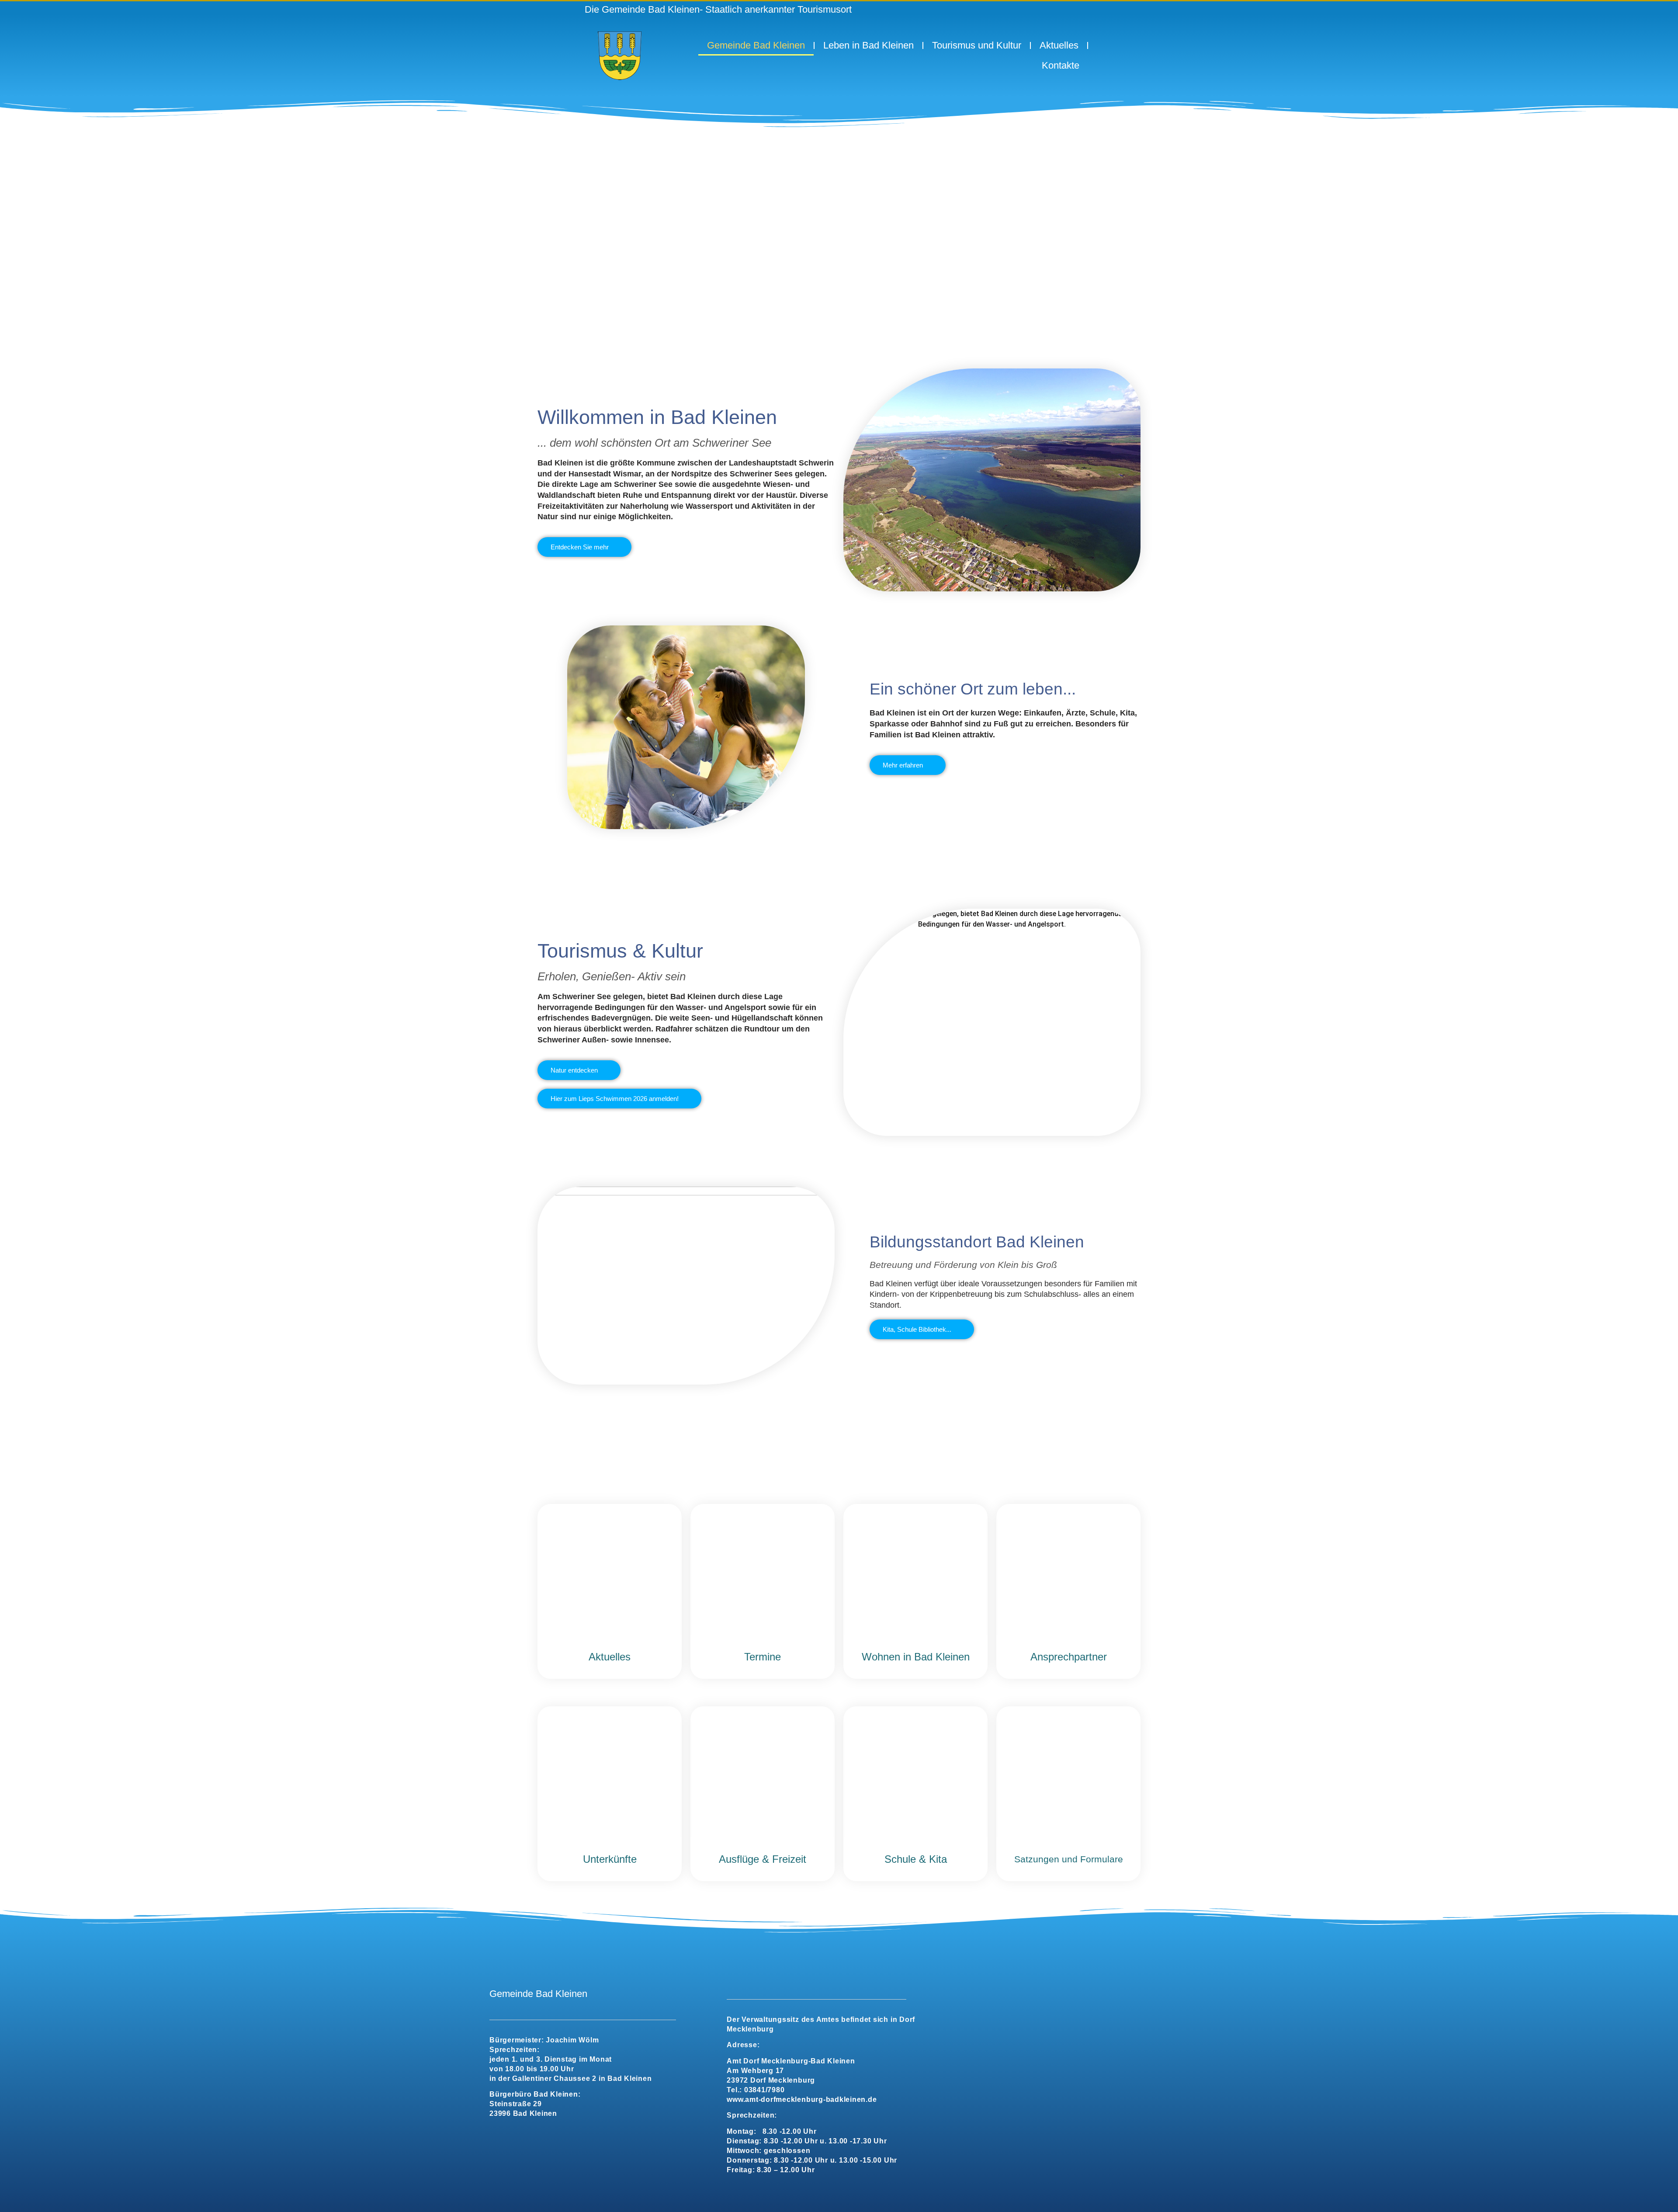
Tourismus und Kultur (977, 45)
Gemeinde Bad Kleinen (756, 45)
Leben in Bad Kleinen (868, 45)
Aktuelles (1059, 45)
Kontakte (1061, 65)
